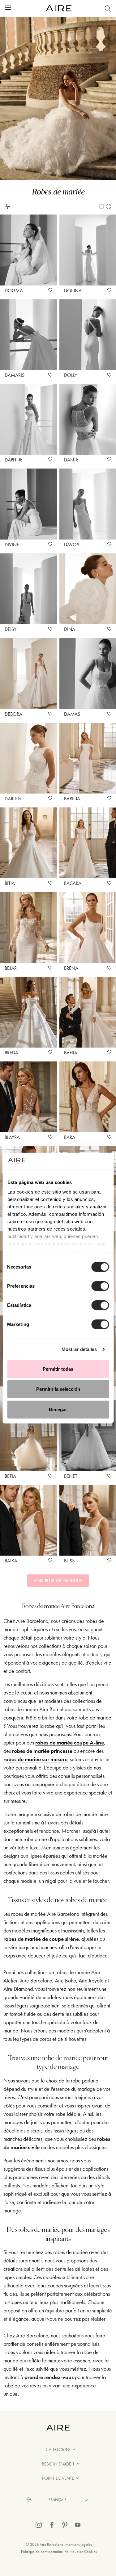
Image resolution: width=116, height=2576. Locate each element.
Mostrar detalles (79, 1349)
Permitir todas (58, 1369)
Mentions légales (79, 2544)
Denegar (58, 1409)
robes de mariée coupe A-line (70, 1743)
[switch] (100, 1286)
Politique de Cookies (81, 2551)
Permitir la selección (58, 1389)
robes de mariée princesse (42, 1751)
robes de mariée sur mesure (35, 1759)
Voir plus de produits (58, 1581)
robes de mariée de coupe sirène (41, 1939)
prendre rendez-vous (49, 2377)
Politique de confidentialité (42, 2551)
